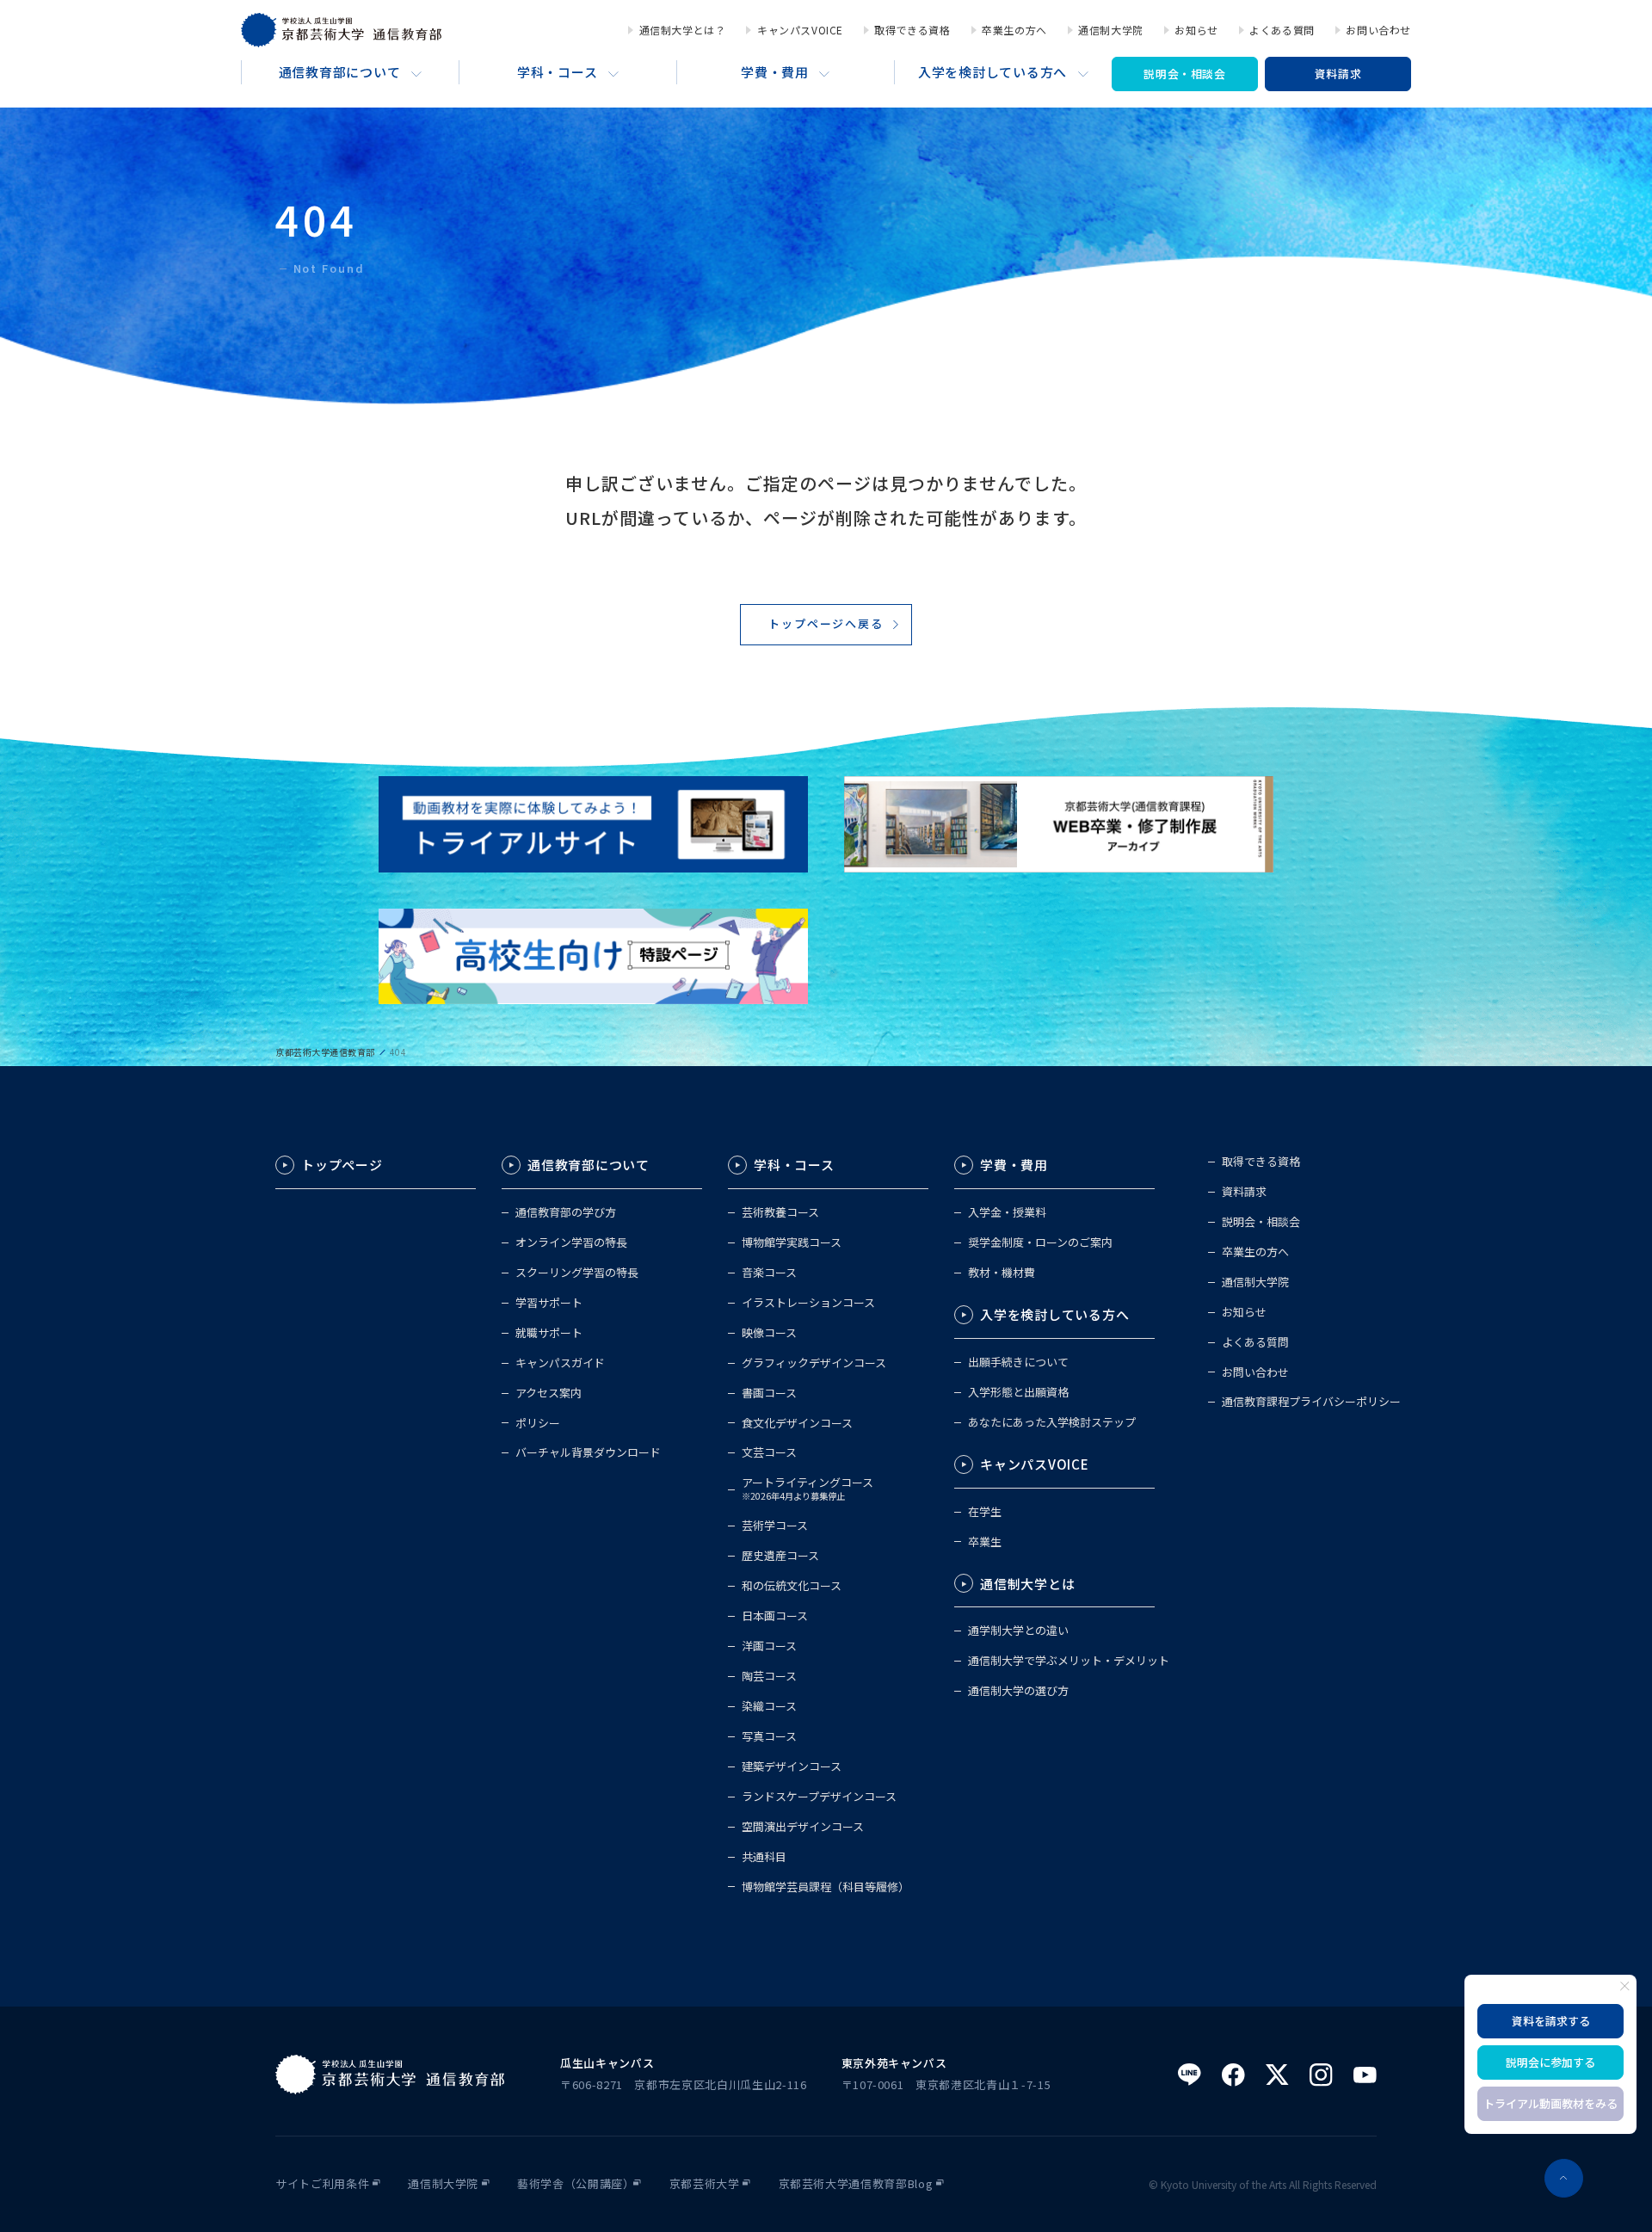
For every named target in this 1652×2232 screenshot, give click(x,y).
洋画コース (769, 1646)
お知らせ (1196, 30)
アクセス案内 (549, 1393)
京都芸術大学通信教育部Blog (856, 2184)
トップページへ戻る (826, 623)
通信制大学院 (1111, 30)
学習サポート (549, 1303)
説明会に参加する (1550, 2062)
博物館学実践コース (792, 1243)
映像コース (769, 1333)
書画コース (769, 1393)
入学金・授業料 (1007, 1213)
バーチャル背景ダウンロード (588, 1453)
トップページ (342, 1165)
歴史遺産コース (780, 1556)
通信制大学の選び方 (1018, 1691)
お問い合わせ (1378, 30)
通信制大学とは (1027, 1584)
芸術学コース (775, 1526)
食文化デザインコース (797, 1424)
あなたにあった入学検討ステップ (1052, 1423)
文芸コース (769, 1453)
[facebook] (1233, 2075)
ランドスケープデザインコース (819, 1797)
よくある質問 (1282, 30)
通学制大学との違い (1018, 1631)
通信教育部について (340, 72)
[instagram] (1321, 2075)
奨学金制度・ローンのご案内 (1040, 1243)
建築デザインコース (792, 1767)
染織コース (769, 1707)
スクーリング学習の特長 (577, 1273)
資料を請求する (1551, 2021)
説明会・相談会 (1185, 74)
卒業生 (985, 1542)
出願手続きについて (1018, 1363)
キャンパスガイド (560, 1363)
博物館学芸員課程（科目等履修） (826, 1887)
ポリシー (538, 1424)
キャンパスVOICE (800, 30)
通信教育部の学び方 (566, 1213)
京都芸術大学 (705, 2184)
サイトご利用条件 (322, 2184)
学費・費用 (775, 72)
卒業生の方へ (1014, 30)
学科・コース (558, 72)
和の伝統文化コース (792, 1586)
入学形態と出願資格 (1018, 1393)
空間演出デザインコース (803, 1827)
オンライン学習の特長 (571, 1243)
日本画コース (775, 1616)
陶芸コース (769, 1677)
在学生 (985, 1512)
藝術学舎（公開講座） (576, 2184)
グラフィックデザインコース (814, 1363)
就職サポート (549, 1333)
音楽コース (769, 1273)
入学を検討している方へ (992, 72)
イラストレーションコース (808, 1303)
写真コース (769, 1737)
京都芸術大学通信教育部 (325, 1052)
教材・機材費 (1002, 1273)
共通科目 (764, 1857)
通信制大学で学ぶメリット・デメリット (1069, 1661)
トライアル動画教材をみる (1550, 2103)
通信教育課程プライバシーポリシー (1311, 1402)
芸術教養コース (780, 1213)
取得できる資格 (912, 30)
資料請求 (1338, 74)
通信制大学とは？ (682, 30)
